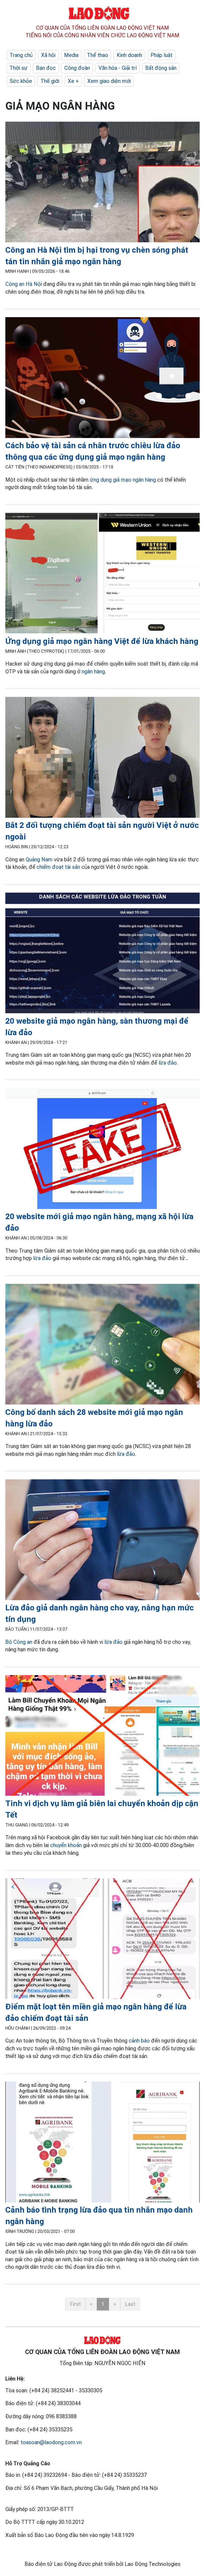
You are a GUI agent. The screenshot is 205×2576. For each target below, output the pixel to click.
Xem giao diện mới (109, 81)
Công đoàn (77, 68)
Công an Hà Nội (24, 284)
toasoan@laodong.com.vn (51, 2442)
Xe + (73, 81)
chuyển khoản (66, 1845)
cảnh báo (139, 2041)
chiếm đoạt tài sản (58, 867)
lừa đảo (168, 1063)
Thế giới (50, 81)
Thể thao (98, 55)
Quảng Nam (39, 859)
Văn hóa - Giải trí (118, 68)
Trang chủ (21, 55)
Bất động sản (161, 68)
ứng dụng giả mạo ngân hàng (123, 480)
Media (71, 55)
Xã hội (48, 55)
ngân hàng (93, 671)
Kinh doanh (129, 55)
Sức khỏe (21, 81)
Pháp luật (161, 55)
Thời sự (19, 68)
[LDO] (102, 183)
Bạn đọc (46, 68)
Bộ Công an (19, 1642)
